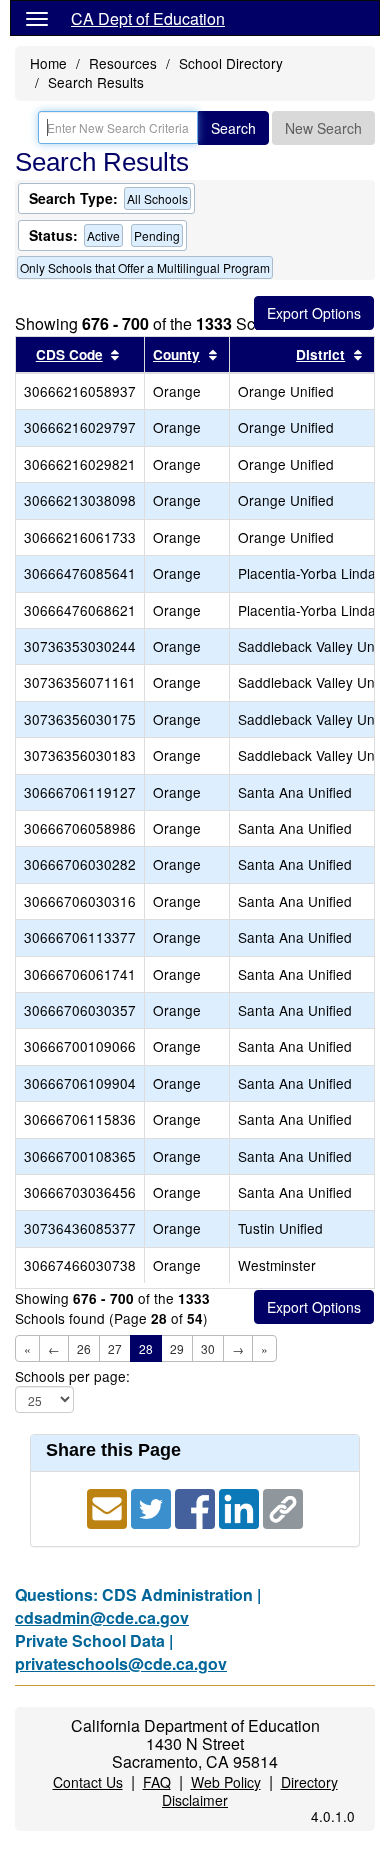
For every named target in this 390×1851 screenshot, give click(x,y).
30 (208, 1348)
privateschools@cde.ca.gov (121, 1663)
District (320, 354)
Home (48, 63)
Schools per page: (72, 1376)
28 (146, 1348)
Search (233, 128)
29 (177, 1348)
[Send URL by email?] (109, 1506)
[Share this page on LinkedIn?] (241, 1506)
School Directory (231, 63)
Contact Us (88, 1782)
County (176, 354)
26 (84, 1348)
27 (115, 1348)
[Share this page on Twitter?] (153, 1506)
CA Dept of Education (148, 18)
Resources (123, 63)
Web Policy (226, 1782)
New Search (323, 128)
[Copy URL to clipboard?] (283, 1506)
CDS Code (69, 354)
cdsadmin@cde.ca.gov (102, 1617)
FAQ (157, 1782)
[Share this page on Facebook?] (197, 1506)
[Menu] (37, 18)
